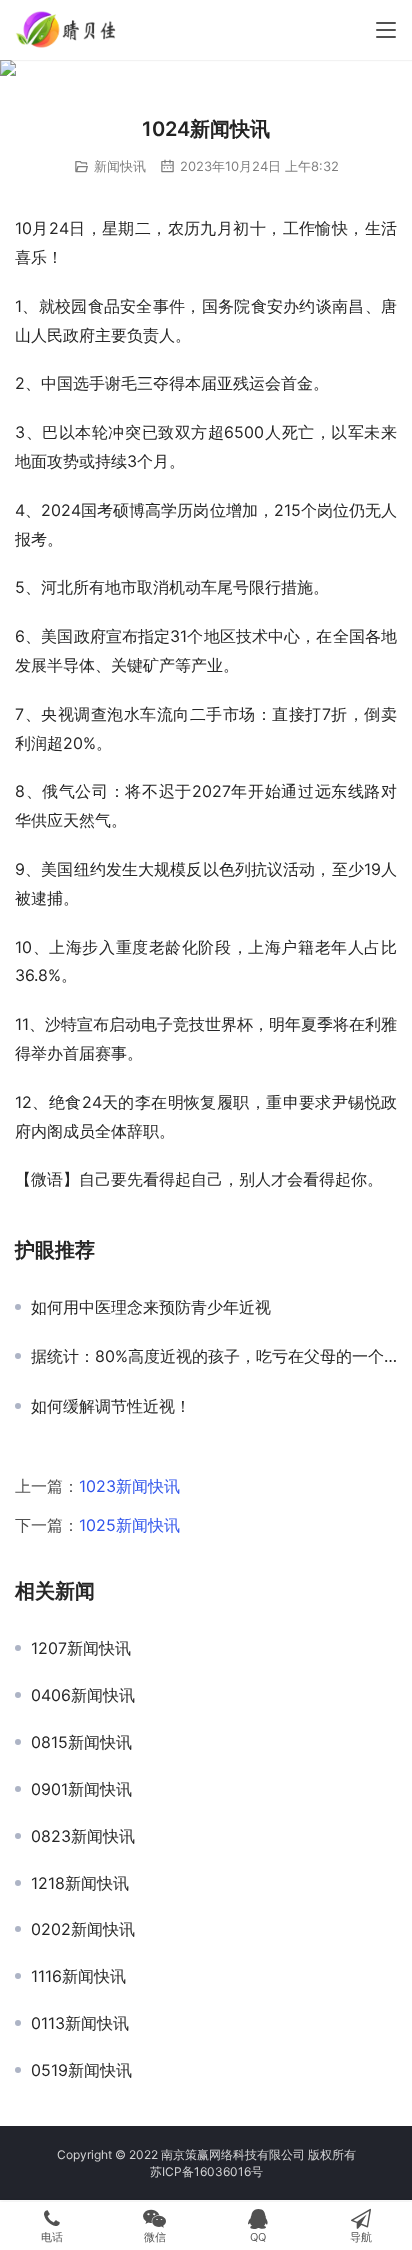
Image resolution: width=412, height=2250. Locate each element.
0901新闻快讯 (81, 1789)
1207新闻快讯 (81, 1648)
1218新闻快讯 (80, 1883)
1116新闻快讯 (78, 1976)
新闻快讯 (120, 166)
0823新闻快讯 (83, 1836)
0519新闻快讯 (81, 2070)
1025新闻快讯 (129, 1525)
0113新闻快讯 (80, 2023)
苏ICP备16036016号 (206, 2171)
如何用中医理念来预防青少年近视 (151, 1307)
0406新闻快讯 (83, 1695)
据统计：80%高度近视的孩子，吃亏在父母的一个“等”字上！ (214, 1356)
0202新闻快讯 (83, 1929)
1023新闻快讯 (129, 1486)
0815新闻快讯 (81, 1742)
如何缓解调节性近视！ (111, 1406)
